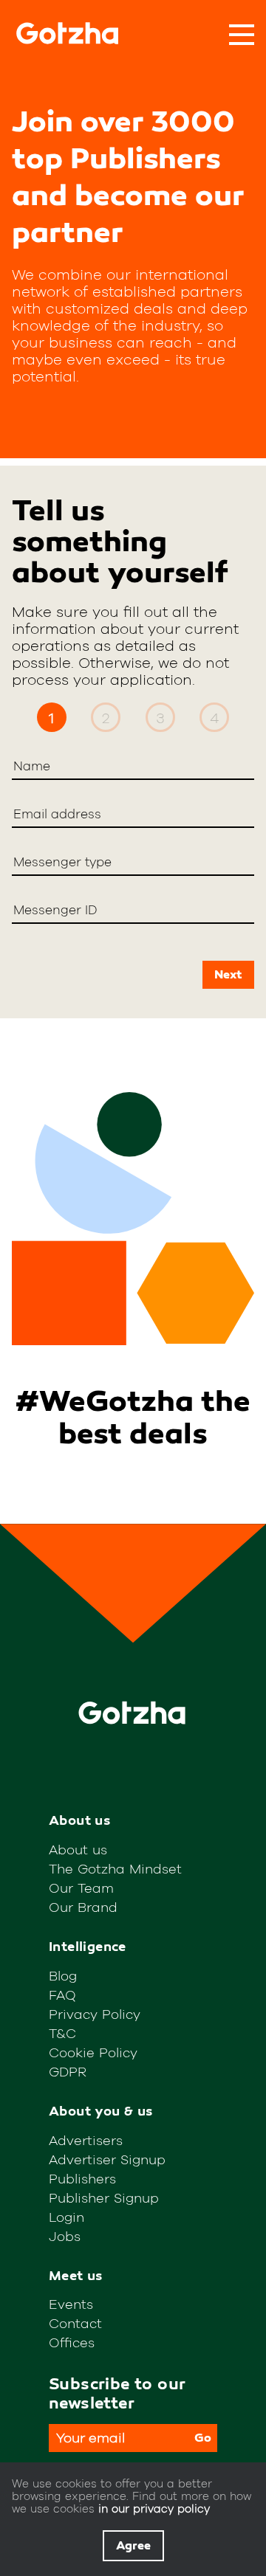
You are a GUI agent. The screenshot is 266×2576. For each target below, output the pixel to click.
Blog (63, 1976)
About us (78, 1850)
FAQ (62, 1995)
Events (71, 2304)
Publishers (82, 2179)
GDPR (68, 2072)
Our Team (81, 1888)
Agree (133, 2546)
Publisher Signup (104, 2198)
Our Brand (83, 1907)
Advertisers (86, 2140)
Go (203, 2438)
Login (66, 2217)
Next (228, 975)
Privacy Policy (95, 2014)
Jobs (65, 2236)
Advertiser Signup (107, 2159)
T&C (62, 2033)
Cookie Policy (93, 2052)
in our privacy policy (154, 2508)
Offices (72, 2342)
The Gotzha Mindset (115, 1869)
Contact (75, 2323)
